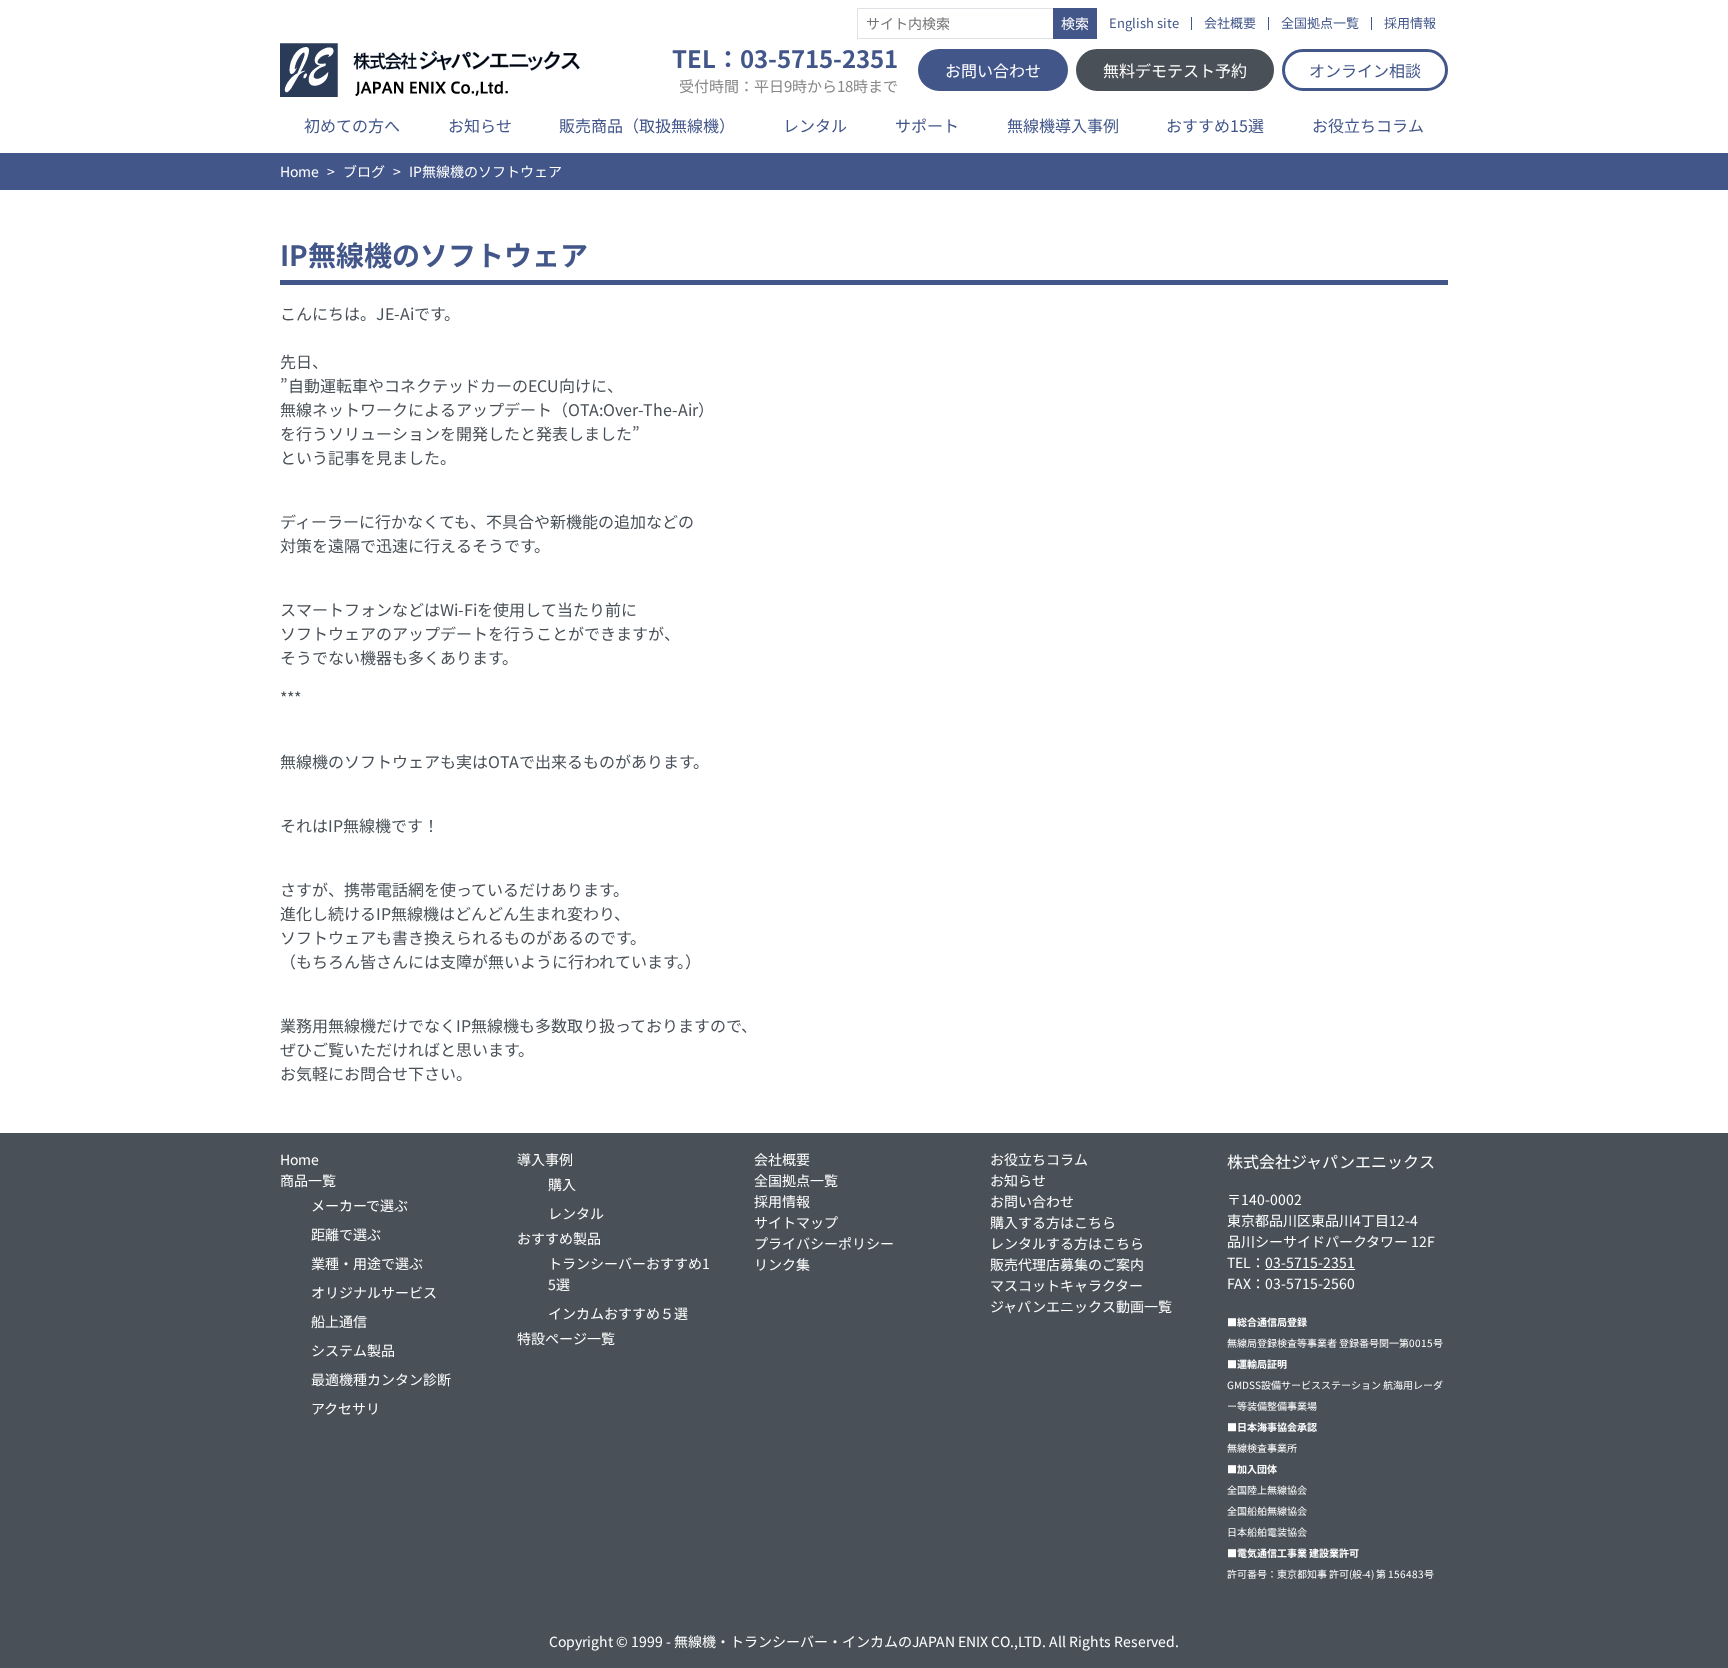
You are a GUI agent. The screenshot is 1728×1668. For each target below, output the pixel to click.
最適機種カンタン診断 (381, 1379)
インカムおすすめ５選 (618, 1313)
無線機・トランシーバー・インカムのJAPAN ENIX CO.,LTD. (860, 1641)
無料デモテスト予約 (1175, 70)
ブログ (364, 171)
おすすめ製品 (559, 1238)
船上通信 (339, 1321)
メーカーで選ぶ (359, 1205)
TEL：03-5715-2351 (785, 70)
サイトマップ (796, 1222)
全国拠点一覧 (1320, 23)
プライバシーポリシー (824, 1243)
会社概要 (1230, 23)
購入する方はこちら (1053, 1222)
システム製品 (353, 1350)
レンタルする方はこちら (1067, 1243)
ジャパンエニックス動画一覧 (1081, 1306)
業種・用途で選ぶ (367, 1263)
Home (299, 171)
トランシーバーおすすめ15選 (629, 1273)
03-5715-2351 (1310, 1262)
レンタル (815, 125)
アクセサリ (345, 1408)
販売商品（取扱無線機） (647, 125)
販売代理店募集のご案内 (1067, 1264)
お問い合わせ (993, 70)
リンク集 (782, 1264)
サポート (927, 125)
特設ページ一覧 (566, 1338)
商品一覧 (308, 1180)
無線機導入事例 (1063, 125)
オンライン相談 (1365, 70)
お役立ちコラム (1368, 125)
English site (1144, 23)
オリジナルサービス (374, 1292)
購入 (562, 1184)
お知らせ (480, 125)
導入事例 (545, 1159)
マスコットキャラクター (1066, 1285)
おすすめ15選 (1215, 125)
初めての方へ (352, 125)
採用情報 (1410, 23)
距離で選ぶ (346, 1234)
